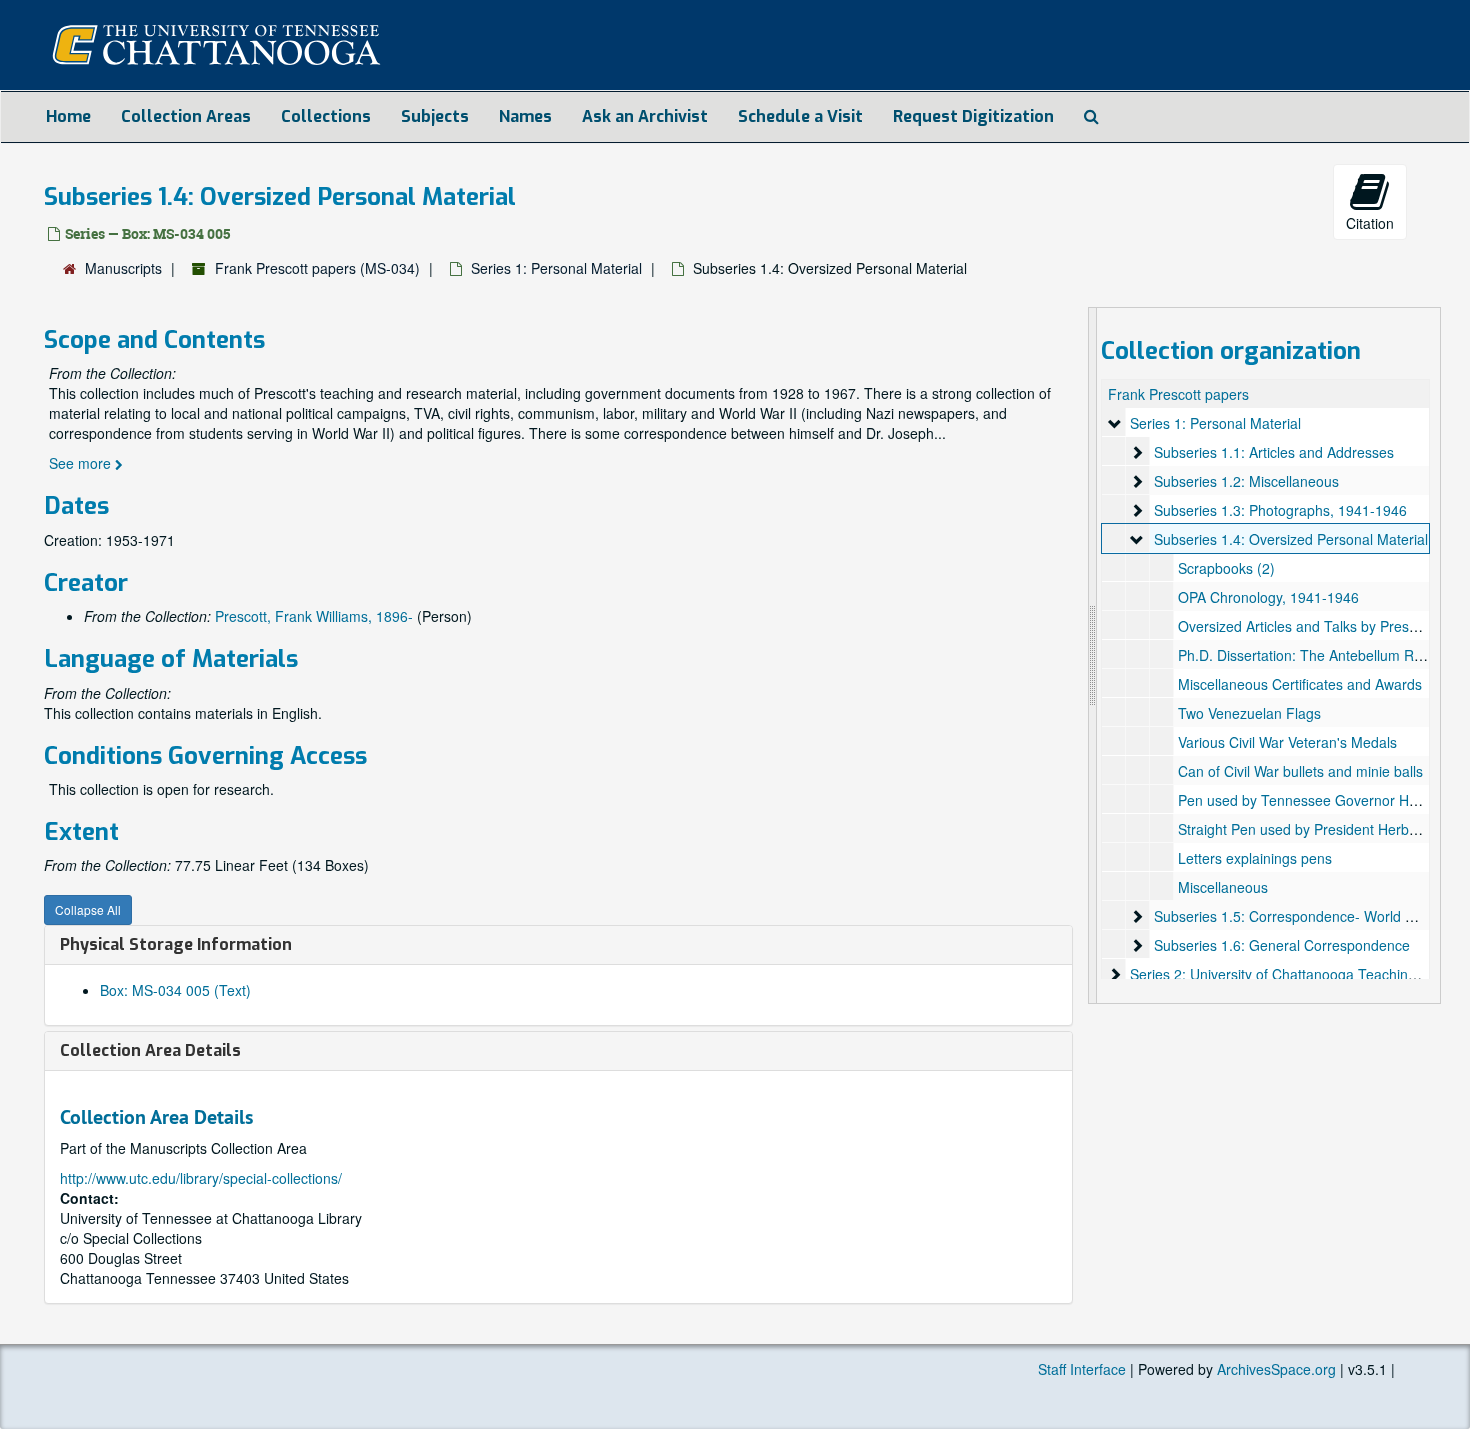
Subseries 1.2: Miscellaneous (1246, 481)
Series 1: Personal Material (556, 268)
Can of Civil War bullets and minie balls (1300, 771)
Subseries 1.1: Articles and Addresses (1274, 452)
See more (82, 463)
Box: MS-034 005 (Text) (175, 990)
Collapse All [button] (88, 909)
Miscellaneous (1223, 887)
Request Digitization (973, 116)
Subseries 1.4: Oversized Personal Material (1291, 539)
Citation (1370, 223)
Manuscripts (123, 268)
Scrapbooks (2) (1226, 568)
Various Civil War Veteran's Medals (1287, 742)
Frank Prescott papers (1178, 394)
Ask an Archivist (645, 116)
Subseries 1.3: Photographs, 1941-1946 (1280, 510)
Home (68, 116)
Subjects (435, 116)
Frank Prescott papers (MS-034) (317, 268)
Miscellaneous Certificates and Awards (1300, 684)
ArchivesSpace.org (1276, 1369)
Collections (326, 116)
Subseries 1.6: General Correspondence (1282, 945)
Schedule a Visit (800, 116)
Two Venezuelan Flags (1249, 713)
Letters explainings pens (1255, 858)
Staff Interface (1082, 1369)
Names (525, 116)
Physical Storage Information (176, 944)
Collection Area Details (150, 1050)
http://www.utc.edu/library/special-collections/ (201, 1178)
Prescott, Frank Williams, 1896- (314, 616)
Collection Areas (186, 116)
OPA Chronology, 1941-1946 (1268, 597)
